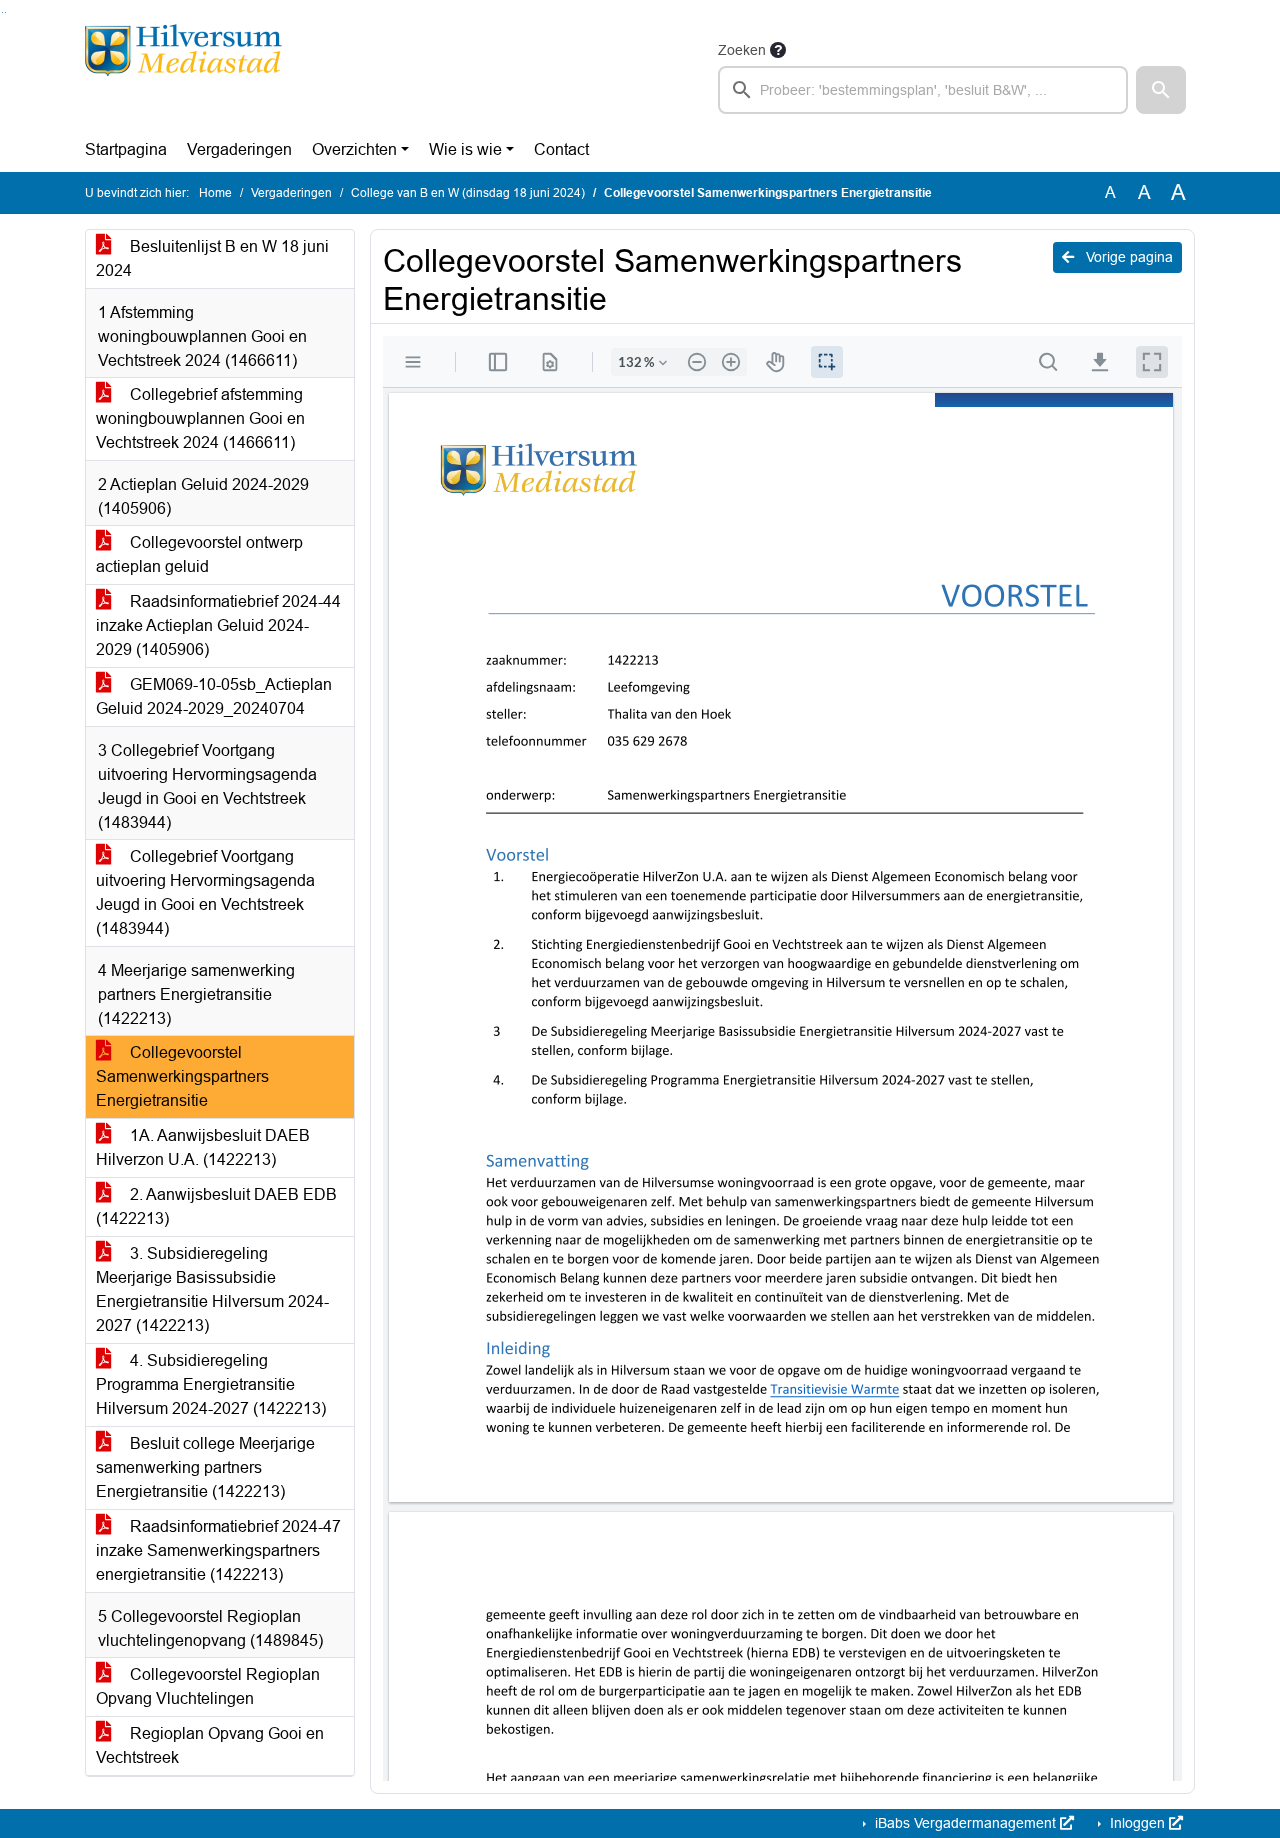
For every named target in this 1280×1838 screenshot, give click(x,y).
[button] (1161, 90)
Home (215, 193)
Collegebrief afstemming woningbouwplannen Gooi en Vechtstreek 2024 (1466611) (200, 418)
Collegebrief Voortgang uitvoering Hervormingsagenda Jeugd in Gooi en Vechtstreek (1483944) (205, 892)
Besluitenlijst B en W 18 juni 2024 (212, 258)
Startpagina (126, 149)
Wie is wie (465, 149)
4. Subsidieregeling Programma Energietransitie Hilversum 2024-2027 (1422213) (211, 1384)
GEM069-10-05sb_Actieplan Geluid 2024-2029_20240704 (214, 696)
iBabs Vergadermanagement (965, 1823)
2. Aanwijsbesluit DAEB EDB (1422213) (216, 1206)
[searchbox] (923, 90)
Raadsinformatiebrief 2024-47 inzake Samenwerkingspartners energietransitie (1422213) (218, 1550)
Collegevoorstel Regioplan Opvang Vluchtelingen (208, 1686)
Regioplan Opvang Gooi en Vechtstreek (210, 1745)
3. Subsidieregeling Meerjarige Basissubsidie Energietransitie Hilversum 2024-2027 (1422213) (212, 1289)
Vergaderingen (239, 149)
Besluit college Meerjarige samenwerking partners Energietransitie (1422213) (205, 1467)
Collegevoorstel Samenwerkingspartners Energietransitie (182, 1076)
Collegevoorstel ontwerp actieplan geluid (199, 554)
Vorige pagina (1127, 257)
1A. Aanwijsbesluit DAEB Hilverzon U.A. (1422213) (203, 1147)
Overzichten (354, 149)
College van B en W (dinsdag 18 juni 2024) (468, 193)
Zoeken (742, 50)
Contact (561, 149)
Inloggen (1137, 1823)
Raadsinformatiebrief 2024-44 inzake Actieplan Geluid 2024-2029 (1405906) (218, 625)
